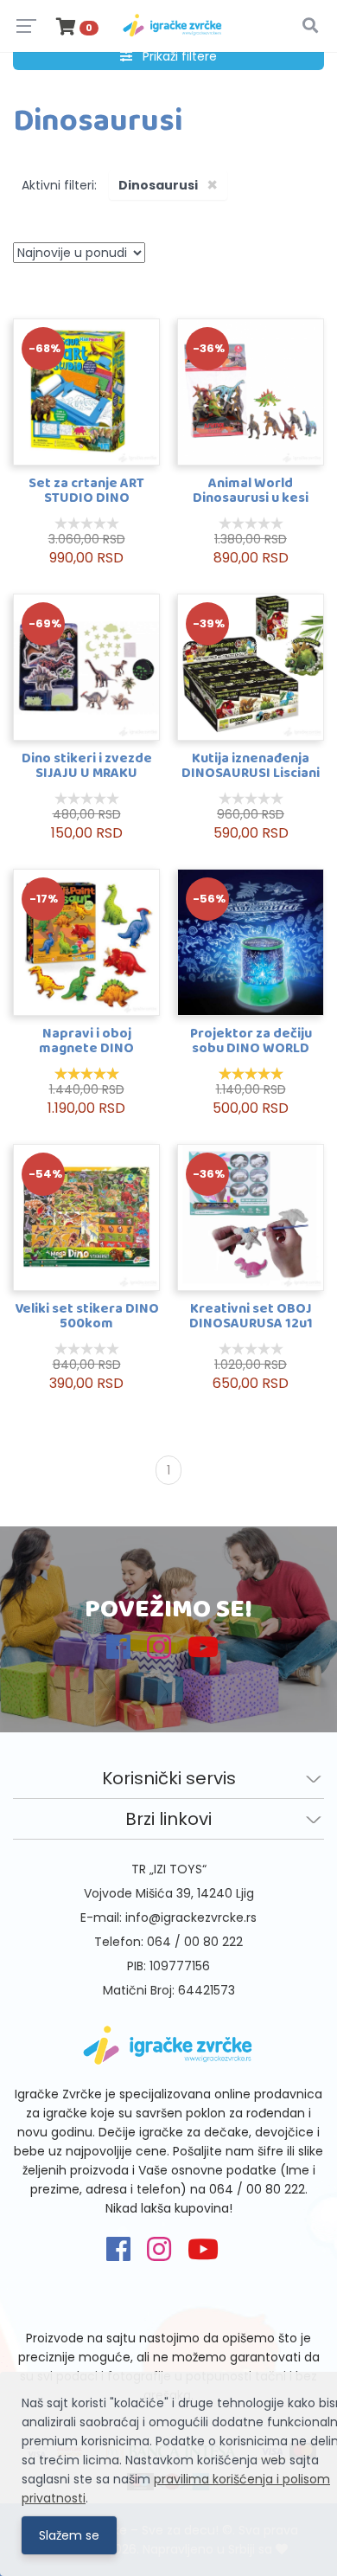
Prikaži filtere (175, 56)
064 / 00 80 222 (195, 1942)
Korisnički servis (169, 1778)
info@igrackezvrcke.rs (191, 1918)
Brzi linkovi (168, 1819)
